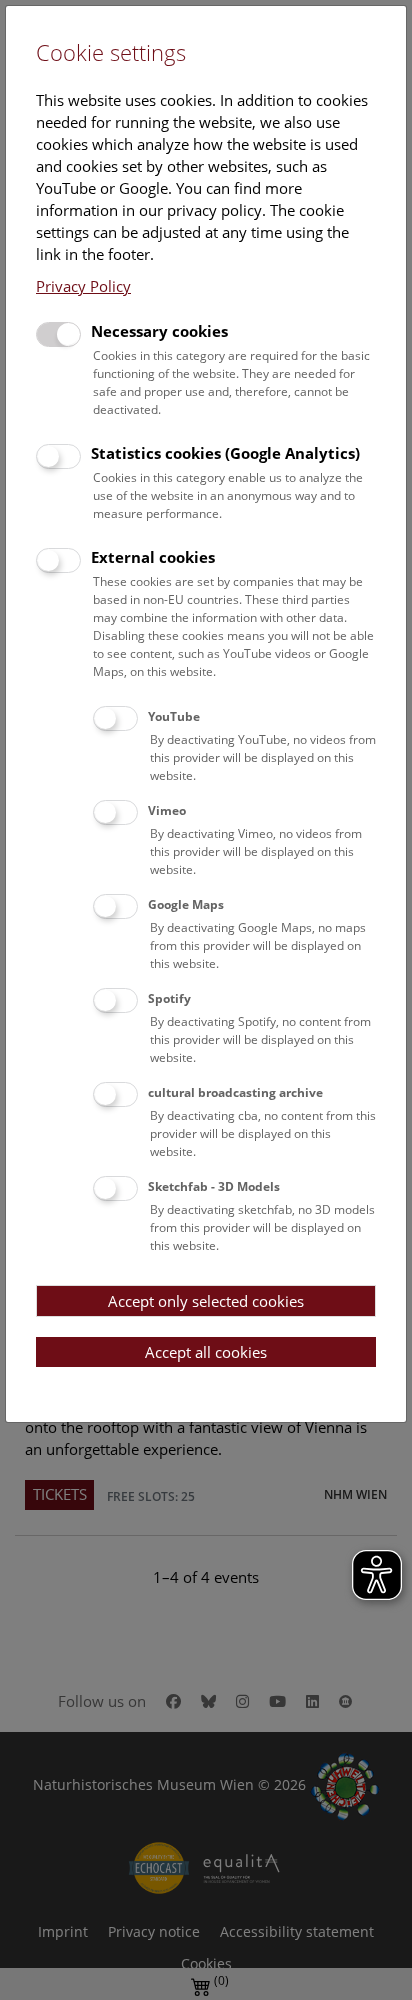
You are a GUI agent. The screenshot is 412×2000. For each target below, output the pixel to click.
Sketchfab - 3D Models (214, 1186)
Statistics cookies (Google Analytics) (225, 453)
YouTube (174, 716)
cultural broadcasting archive (235, 1092)
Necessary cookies (159, 331)
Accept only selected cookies (206, 1301)
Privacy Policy (83, 286)
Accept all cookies (206, 1352)
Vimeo (167, 810)
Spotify (169, 998)
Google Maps (186, 904)
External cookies (153, 557)
